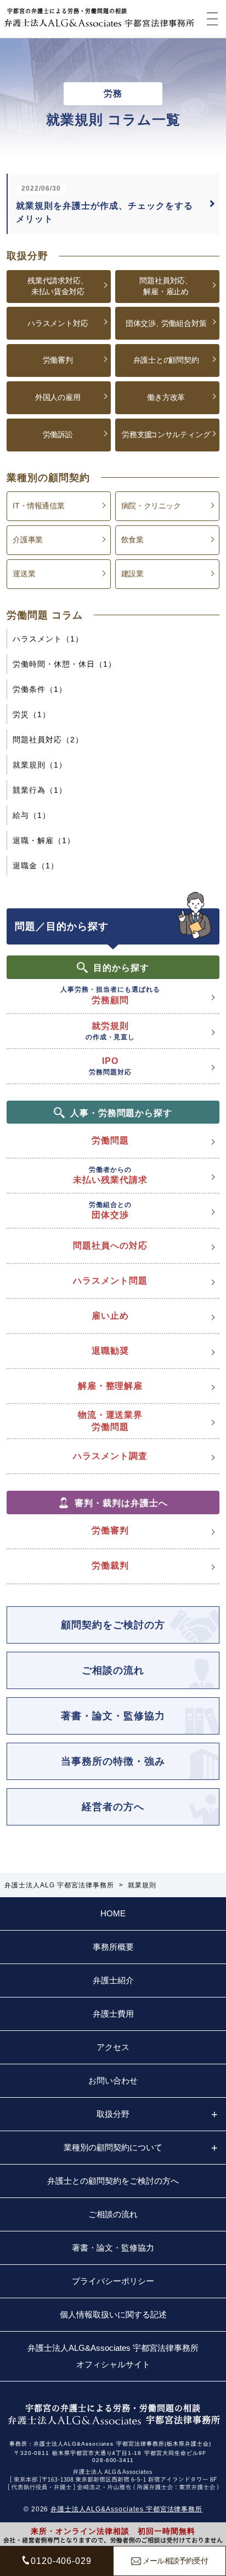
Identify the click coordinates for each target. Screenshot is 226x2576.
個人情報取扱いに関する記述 (113, 2314)
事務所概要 (113, 1947)
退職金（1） (36, 866)
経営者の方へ (113, 1807)
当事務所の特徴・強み (113, 1761)
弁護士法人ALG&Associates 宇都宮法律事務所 (126, 2509)
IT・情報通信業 (38, 506)
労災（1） (32, 714)
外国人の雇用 (58, 397)
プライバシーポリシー (113, 2281)
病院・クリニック (151, 506)
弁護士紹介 (113, 1980)
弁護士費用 (113, 2014)
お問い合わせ (113, 2080)
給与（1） (32, 815)
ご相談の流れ (113, 1670)
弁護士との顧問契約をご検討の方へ (113, 2181)
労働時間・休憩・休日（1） (64, 664)
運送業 (24, 574)
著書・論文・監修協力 (113, 1716)
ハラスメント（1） (48, 639)
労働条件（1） (40, 689)
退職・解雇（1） (44, 840)
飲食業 (132, 540)
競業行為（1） (40, 790)
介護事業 (27, 540)
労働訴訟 (58, 434)
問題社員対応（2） (48, 740)
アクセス (113, 2047)
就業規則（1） (40, 765)
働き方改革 (166, 397)
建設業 (132, 574)
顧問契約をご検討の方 (113, 1625)
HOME (113, 1913)
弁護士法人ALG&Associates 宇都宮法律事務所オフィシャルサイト (113, 2356)
